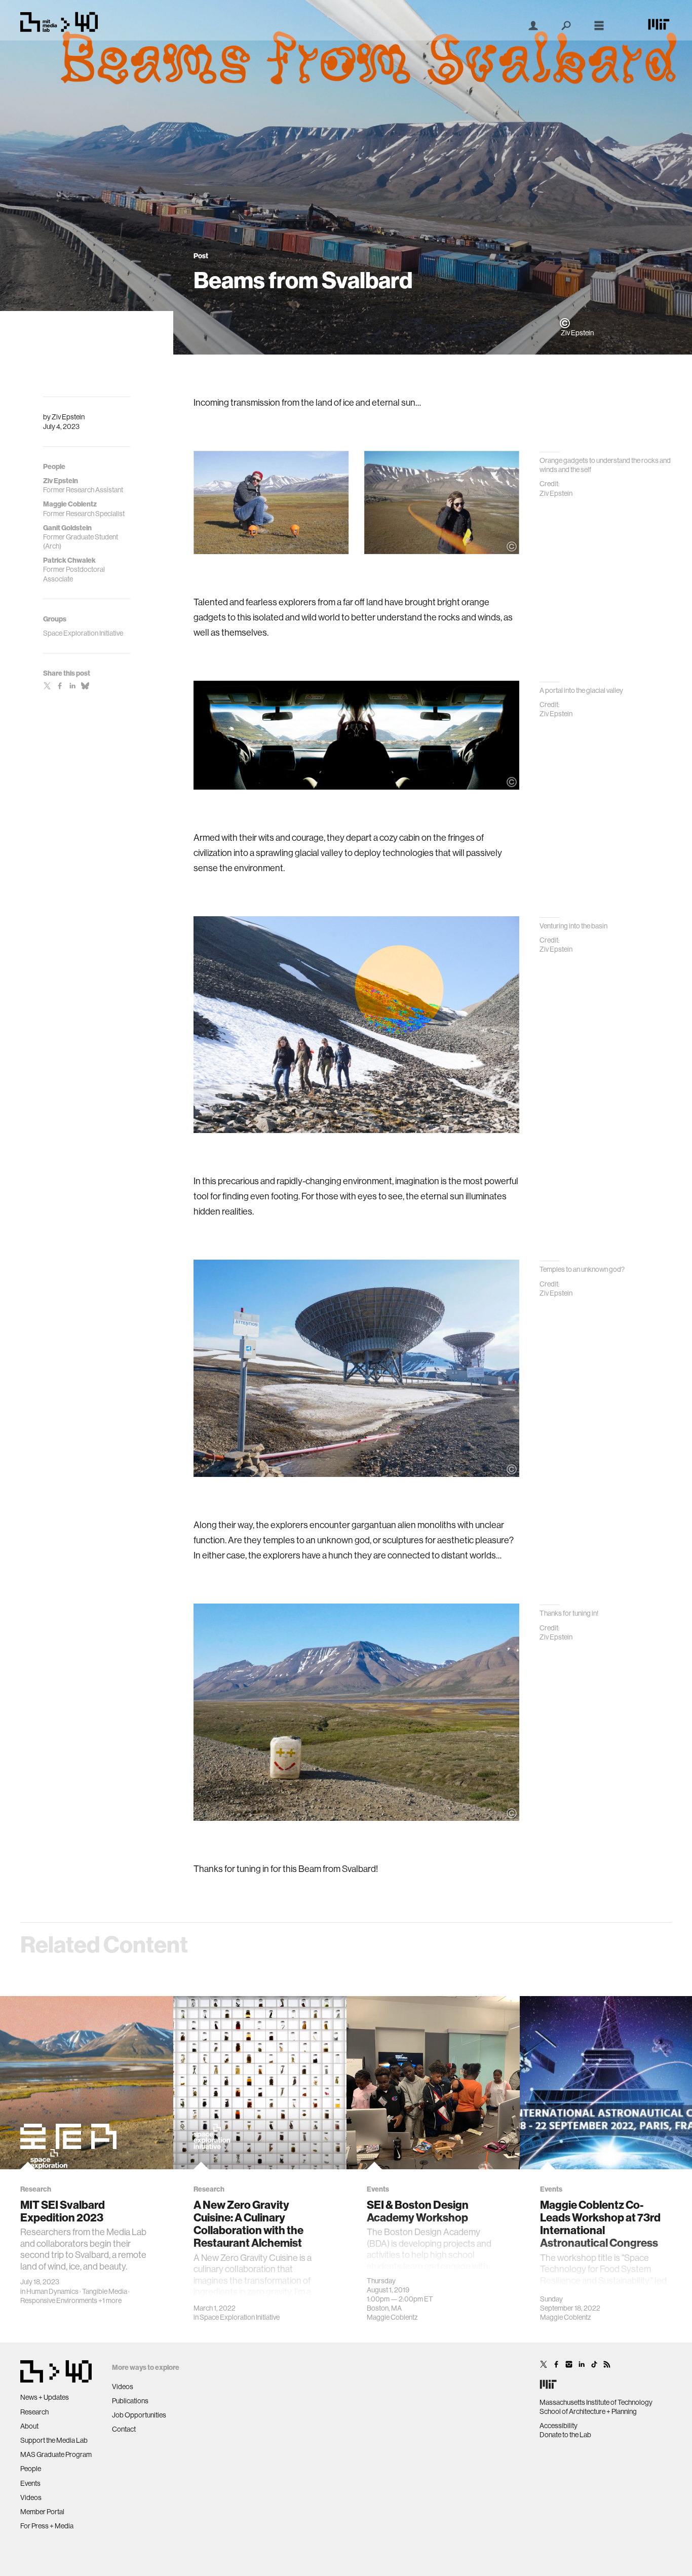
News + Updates (45, 2397)
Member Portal (42, 2512)
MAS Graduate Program (56, 2454)
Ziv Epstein (68, 417)
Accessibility (559, 2426)
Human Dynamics (52, 2291)
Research (34, 2412)
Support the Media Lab (54, 2440)
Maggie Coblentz (392, 2317)
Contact (124, 2429)
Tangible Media (105, 2291)
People (31, 2469)
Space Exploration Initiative (240, 2317)
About (29, 2426)
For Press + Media (47, 2526)
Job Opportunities (139, 2415)
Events (30, 2483)
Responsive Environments (59, 2300)
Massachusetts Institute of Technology (596, 2402)
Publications (130, 2401)
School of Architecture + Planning (588, 2411)
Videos (31, 2497)
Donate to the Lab (565, 2435)
